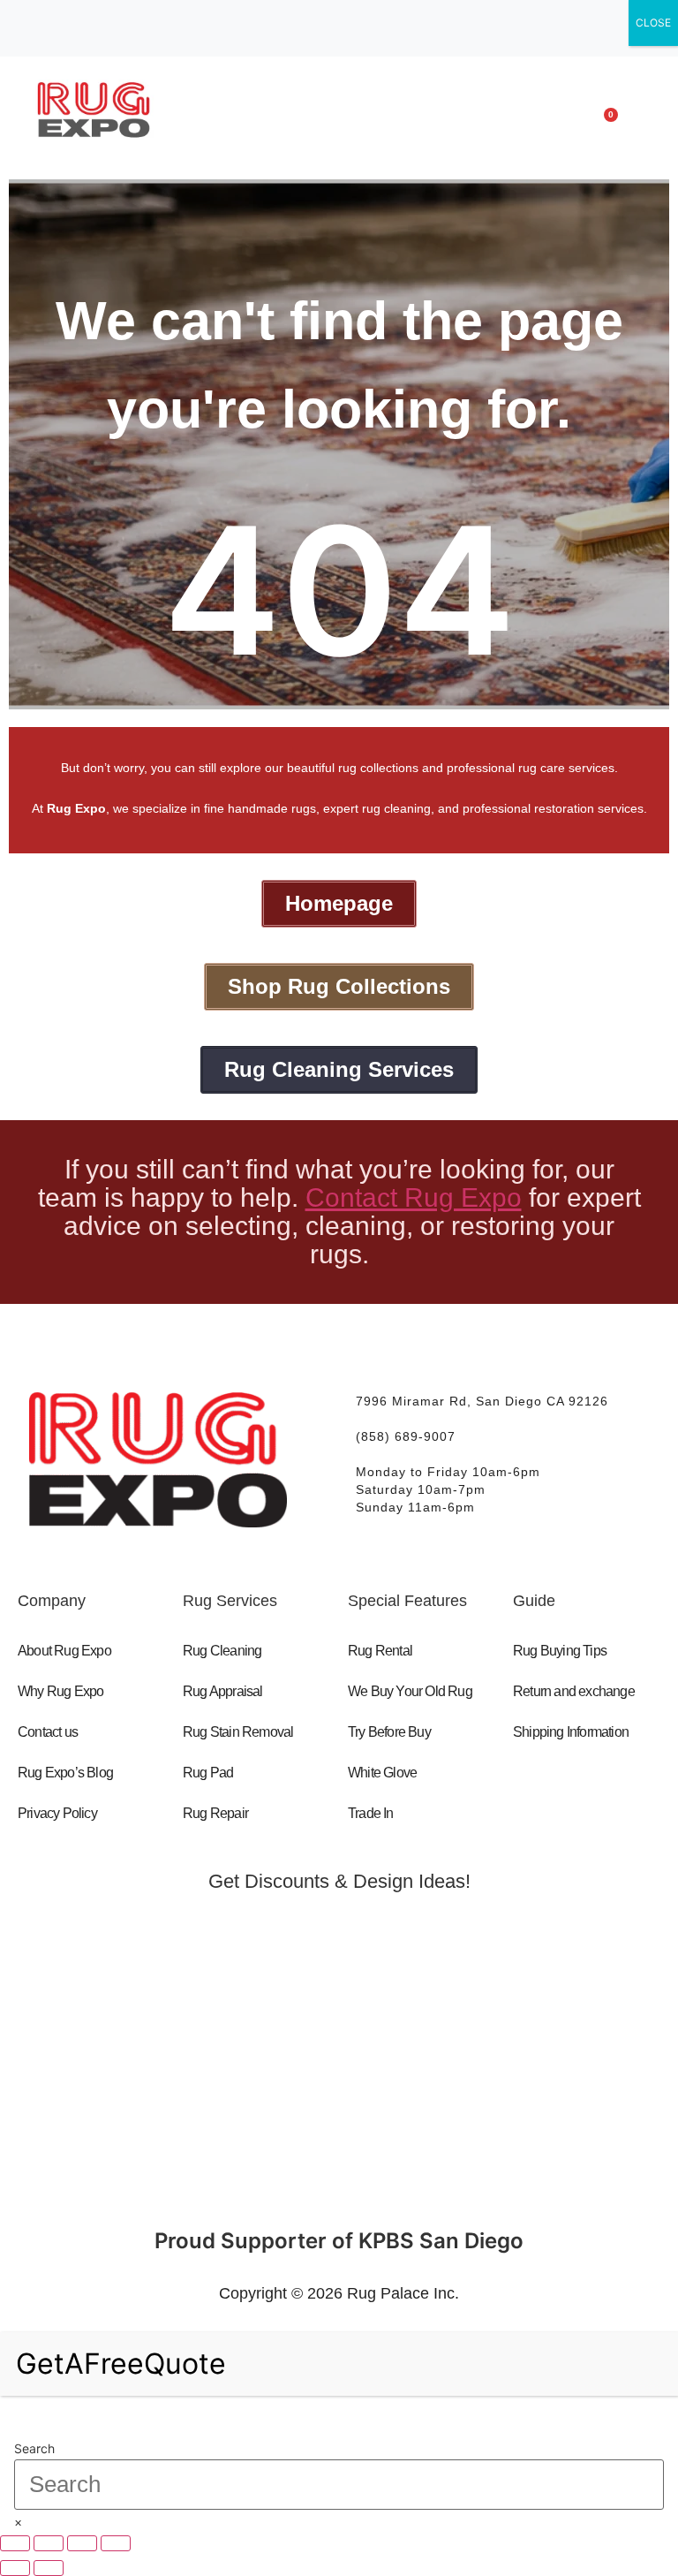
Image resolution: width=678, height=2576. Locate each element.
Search (34, 2449)
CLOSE (653, 23)
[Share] (82, 2543)
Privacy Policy (57, 1813)
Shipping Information (571, 1732)
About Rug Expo (64, 1651)
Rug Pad (208, 1773)
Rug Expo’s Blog (65, 1773)
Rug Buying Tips (560, 1651)
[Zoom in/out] (15, 2543)
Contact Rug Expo (414, 1197)
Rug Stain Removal (238, 1732)
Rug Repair (215, 1813)
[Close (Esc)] (116, 2543)
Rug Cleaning (222, 1651)
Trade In (371, 1813)
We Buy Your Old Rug (410, 1691)
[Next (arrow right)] (49, 2568)
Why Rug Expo (60, 1691)
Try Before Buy (389, 1732)
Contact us (48, 1732)
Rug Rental (380, 1651)
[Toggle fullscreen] (49, 2543)
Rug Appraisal (223, 1691)
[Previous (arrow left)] (15, 2568)
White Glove (382, 1773)
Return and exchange (574, 1691)
